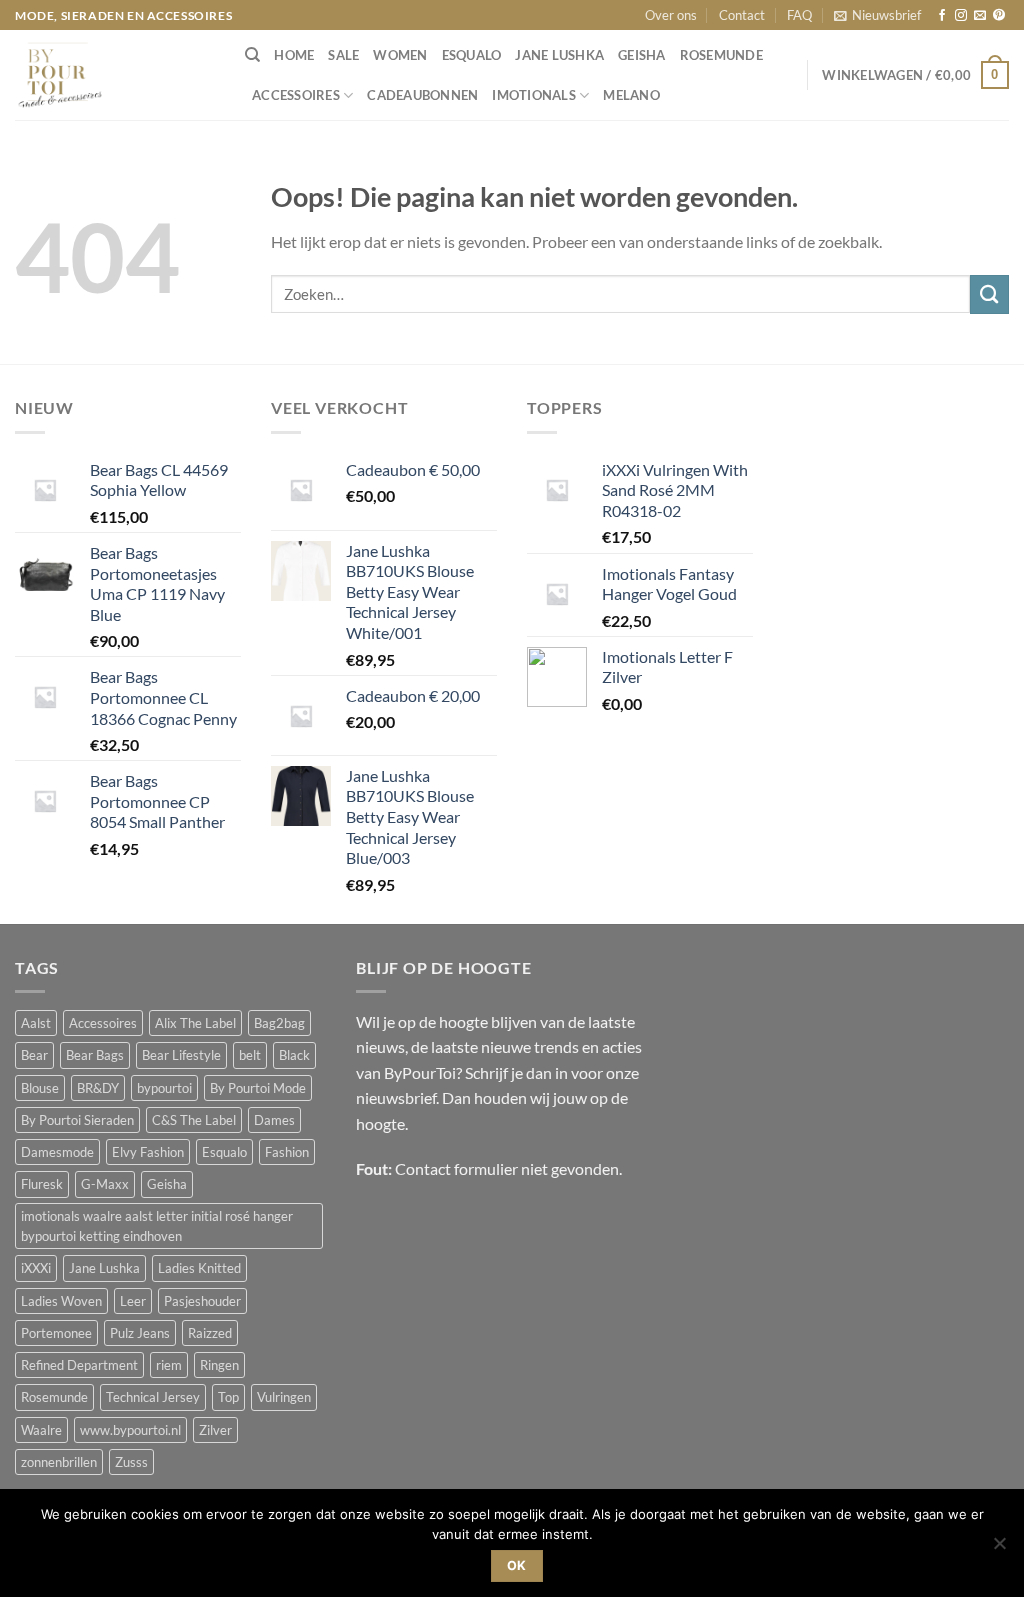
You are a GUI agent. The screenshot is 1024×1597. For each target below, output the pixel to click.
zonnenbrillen (59, 1462)
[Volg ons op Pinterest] (999, 16)
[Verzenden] (989, 294)
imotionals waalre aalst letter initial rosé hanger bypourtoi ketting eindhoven (157, 1226)
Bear (34, 1055)
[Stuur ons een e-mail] (980, 16)
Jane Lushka (559, 55)
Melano (631, 95)
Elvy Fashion (148, 1152)
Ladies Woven (61, 1301)
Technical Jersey (153, 1397)
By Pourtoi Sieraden (77, 1120)
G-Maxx (105, 1184)
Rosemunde (721, 55)
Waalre (41, 1430)
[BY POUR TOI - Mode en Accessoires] (115, 75)
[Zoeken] (252, 55)
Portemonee (56, 1333)
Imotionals (534, 95)
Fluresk (42, 1184)
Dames (274, 1120)
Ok (517, 1565)
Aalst (36, 1023)
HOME (294, 55)
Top (228, 1397)
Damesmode (57, 1152)
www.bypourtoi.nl (130, 1430)
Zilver (215, 1430)
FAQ (799, 15)
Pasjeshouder (202, 1301)
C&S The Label (194, 1120)
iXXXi (36, 1268)
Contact (742, 15)
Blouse (40, 1088)
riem (169, 1365)
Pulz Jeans (140, 1333)
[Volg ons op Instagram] (961, 16)
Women (400, 55)
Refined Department (79, 1365)
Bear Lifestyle (181, 1055)
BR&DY (98, 1088)
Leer (133, 1301)
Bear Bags (95, 1055)
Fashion (287, 1152)
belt (250, 1055)
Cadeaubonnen (422, 95)
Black (294, 1055)
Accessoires (296, 95)
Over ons (671, 15)
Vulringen (284, 1397)
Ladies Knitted (199, 1268)
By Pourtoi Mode (258, 1088)
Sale (343, 55)
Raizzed (210, 1333)
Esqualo (472, 55)
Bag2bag (279, 1023)
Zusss (131, 1462)
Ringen (219, 1365)
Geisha (642, 55)
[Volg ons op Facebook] (942, 16)
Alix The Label (195, 1023)
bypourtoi (164, 1088)
